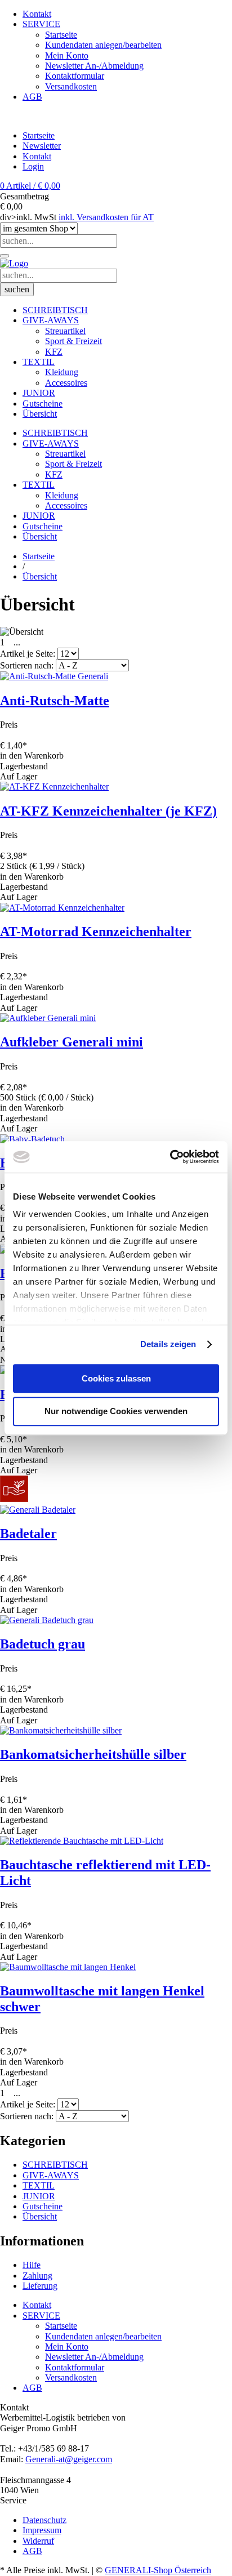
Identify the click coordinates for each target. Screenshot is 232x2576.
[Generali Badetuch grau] (47, 1620)
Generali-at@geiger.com (69, 2459)
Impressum (42, 2530)
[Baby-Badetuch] (32, 1139)
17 (38, 642)
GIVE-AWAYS (51, 2175)
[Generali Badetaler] (38, 1510)
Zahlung (37, 2276)
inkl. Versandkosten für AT (106, 217)
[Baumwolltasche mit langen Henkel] (68, 1967)
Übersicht (40, 2216)
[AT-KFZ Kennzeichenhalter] (54, 786)
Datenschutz (44, 2520)
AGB (32, 2551)
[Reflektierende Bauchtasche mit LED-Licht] (82, 1841)
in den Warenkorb (32, 756)
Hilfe (32, 2265)
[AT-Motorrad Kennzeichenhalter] (62, 908)
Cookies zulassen (116, 1378)
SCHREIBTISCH (55, 2165)
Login (33, 166)
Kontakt (37, 156)
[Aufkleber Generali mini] (48, 1018)
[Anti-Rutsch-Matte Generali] (54, 676)
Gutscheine (43, 2206)
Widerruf (38, 2541)
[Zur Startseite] (14, 263)
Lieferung (40, 2286)
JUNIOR (39, 2196)
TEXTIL (39, 2185)
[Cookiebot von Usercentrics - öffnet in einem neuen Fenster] (170, 1157)
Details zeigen (168, 1344)
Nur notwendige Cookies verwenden (116, 1412)
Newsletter (42, 146)
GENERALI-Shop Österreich (158, 2570)
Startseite (39, 135)
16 (27, 642)
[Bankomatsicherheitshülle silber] (61, 1730)
